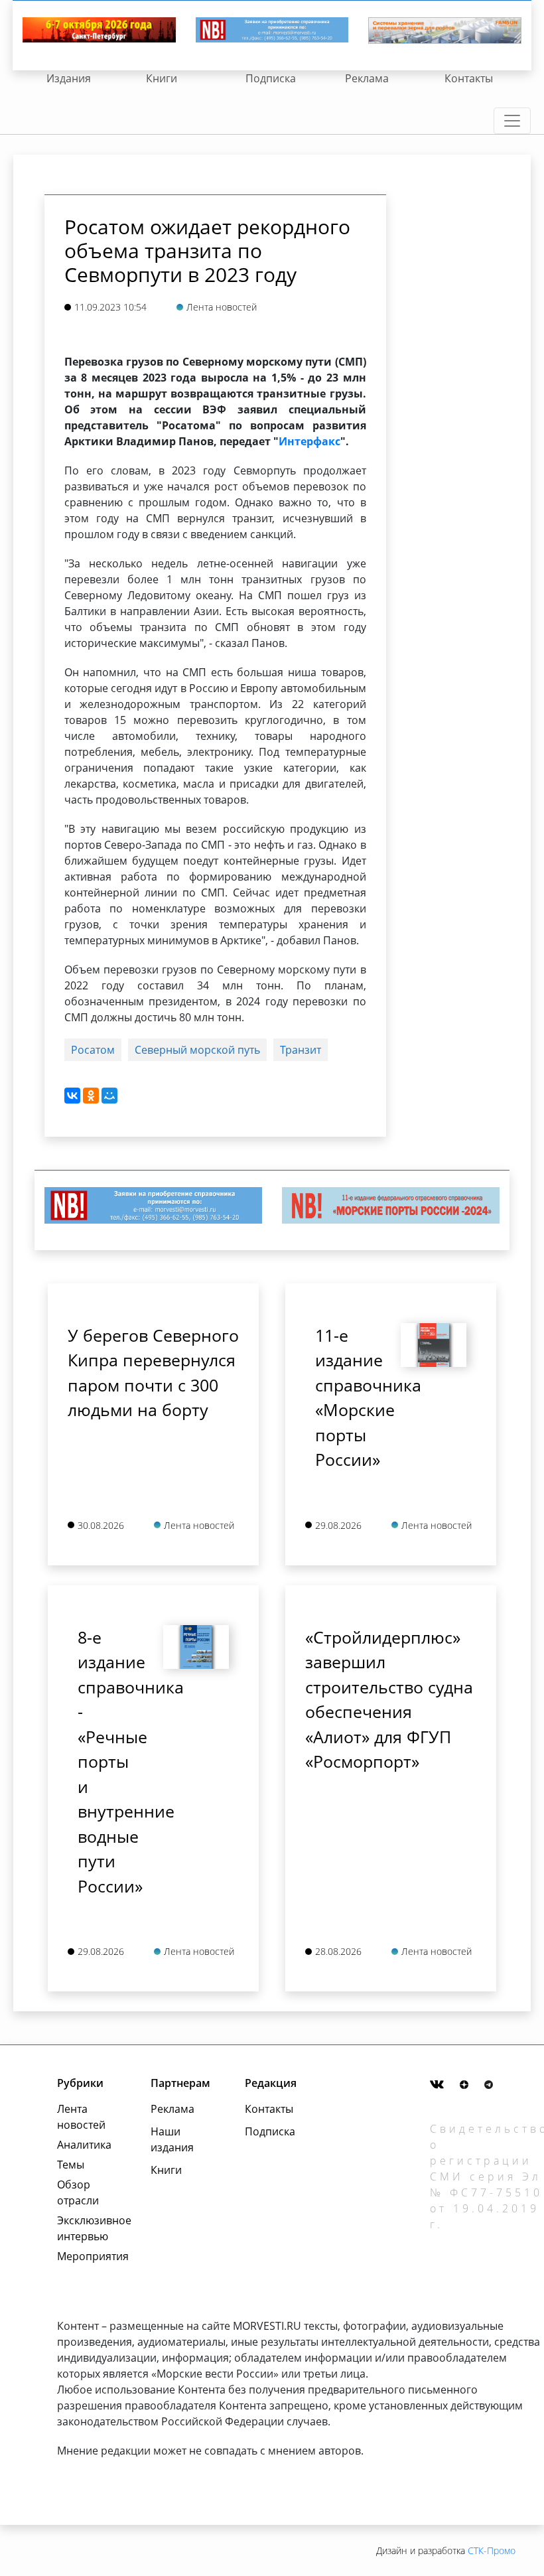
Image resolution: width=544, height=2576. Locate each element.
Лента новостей (81, 2117)
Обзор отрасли (78, 2192)
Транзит (301, 1050)
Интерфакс (309, 441)
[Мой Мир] (109, 1096)
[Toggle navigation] (512, 121)
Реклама (367, 78)
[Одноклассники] (91, 1096)
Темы (71, 2165)
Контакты (469, 78)
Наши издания (172, 2139)
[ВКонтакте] (72, 1096)
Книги (162, 78)
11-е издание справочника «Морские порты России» (348, 1397)
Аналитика (84, 2145)
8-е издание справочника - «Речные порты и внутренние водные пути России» (110, 1761)
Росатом (93, 1050)
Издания (69, 78)
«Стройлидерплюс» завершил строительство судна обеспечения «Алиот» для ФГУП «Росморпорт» (389, 1699)
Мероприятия (89, 2256)
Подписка (271, 78)
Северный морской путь (197, 1050)
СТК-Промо (492, 2550)
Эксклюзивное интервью (89, 2228)
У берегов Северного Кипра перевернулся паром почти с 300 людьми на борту (153, 1373)
